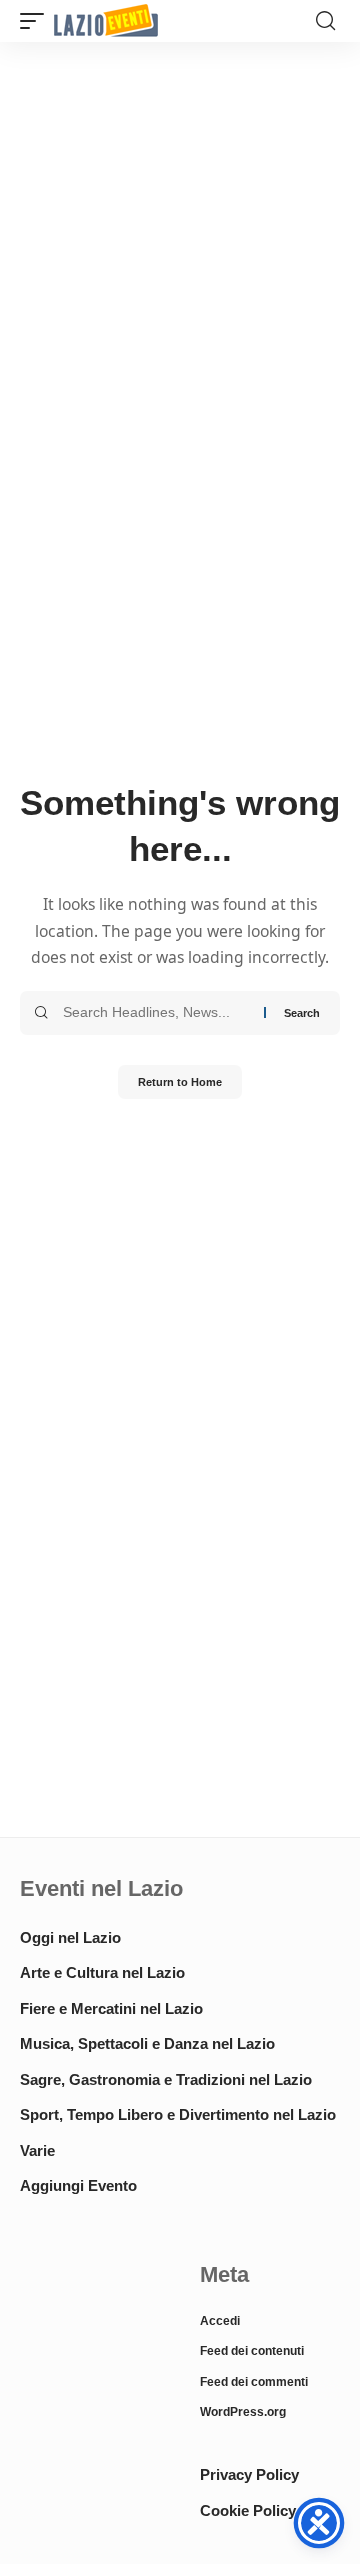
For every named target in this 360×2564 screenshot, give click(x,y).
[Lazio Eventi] (106, 21)
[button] (37, 21)
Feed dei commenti (254, 2382)
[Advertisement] (90, 2326)
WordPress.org (243, 2412)
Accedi (220, 2321)
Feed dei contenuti (252, 2351)
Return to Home (180, 1082)
